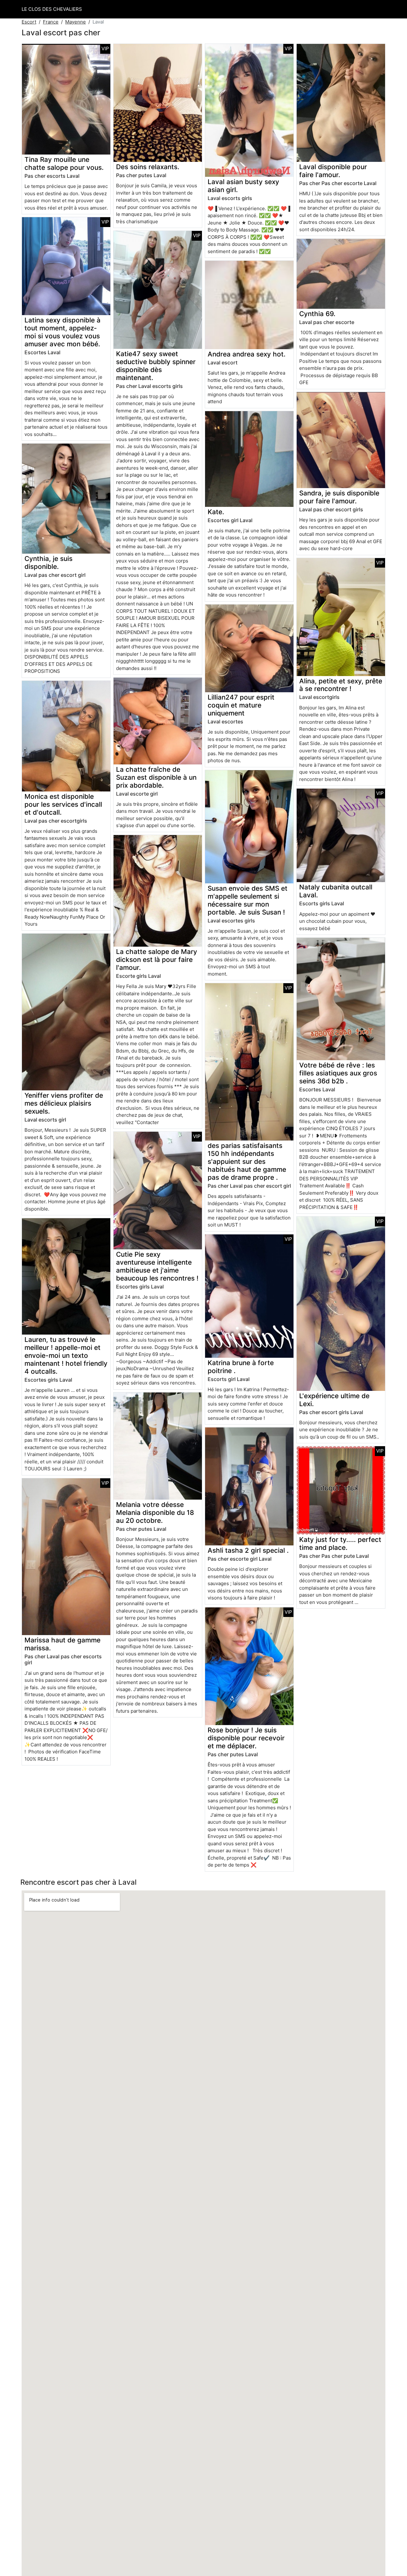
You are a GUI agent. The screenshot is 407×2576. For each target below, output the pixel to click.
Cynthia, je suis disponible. (48, 563)
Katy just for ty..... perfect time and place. (340, 1544)
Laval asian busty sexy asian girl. (243, 186)
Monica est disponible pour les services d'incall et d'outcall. (63, 804)
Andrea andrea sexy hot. (247, 354)
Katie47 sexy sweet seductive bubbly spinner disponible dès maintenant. (156, 366)
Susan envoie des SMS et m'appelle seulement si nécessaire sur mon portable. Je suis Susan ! (248, 900)
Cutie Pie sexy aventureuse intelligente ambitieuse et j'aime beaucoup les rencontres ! (157, 1266)
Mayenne (76, 22)
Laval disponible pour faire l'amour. (333, 171)
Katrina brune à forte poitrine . (241, 1367)
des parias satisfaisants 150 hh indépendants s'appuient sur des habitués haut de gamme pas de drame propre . (247, 1161)
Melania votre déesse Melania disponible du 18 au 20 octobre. (155, 1512)
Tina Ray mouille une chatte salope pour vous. (64, 163)
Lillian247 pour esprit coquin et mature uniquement (241, 705)
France (51, 22)
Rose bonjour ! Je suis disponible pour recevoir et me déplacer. (246, 1738)
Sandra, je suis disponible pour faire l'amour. (339, 497)
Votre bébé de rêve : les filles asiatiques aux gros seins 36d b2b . (338, 1073)
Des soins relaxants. (148, 167)
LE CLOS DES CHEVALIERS (52, 9)
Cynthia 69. (317, 314)
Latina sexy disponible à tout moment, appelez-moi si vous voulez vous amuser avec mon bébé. (62, 332)
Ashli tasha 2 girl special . (248, 1550)
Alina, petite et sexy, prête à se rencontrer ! (341, 685)
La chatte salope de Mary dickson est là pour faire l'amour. (157, 960)
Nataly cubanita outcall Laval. (336, 891)
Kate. (216, 512)
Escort (29, 22)
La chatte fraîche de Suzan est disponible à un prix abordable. (156, 777)
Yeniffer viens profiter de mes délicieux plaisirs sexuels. (64, 1103)
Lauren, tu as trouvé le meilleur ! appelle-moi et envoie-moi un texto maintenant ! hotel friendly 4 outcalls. (66, 1355)
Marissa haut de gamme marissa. (62, 1644)
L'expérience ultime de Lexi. (334, 1400)
